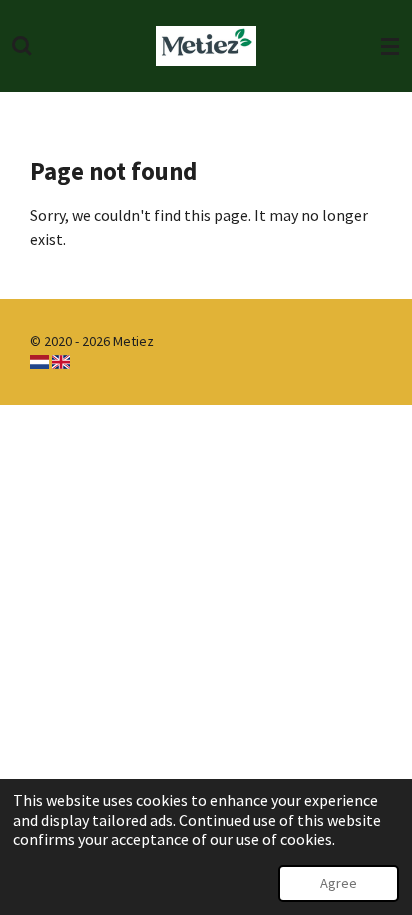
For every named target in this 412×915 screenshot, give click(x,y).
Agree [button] (338, 883)
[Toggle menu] (390, 46)
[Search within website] (22, 46)
